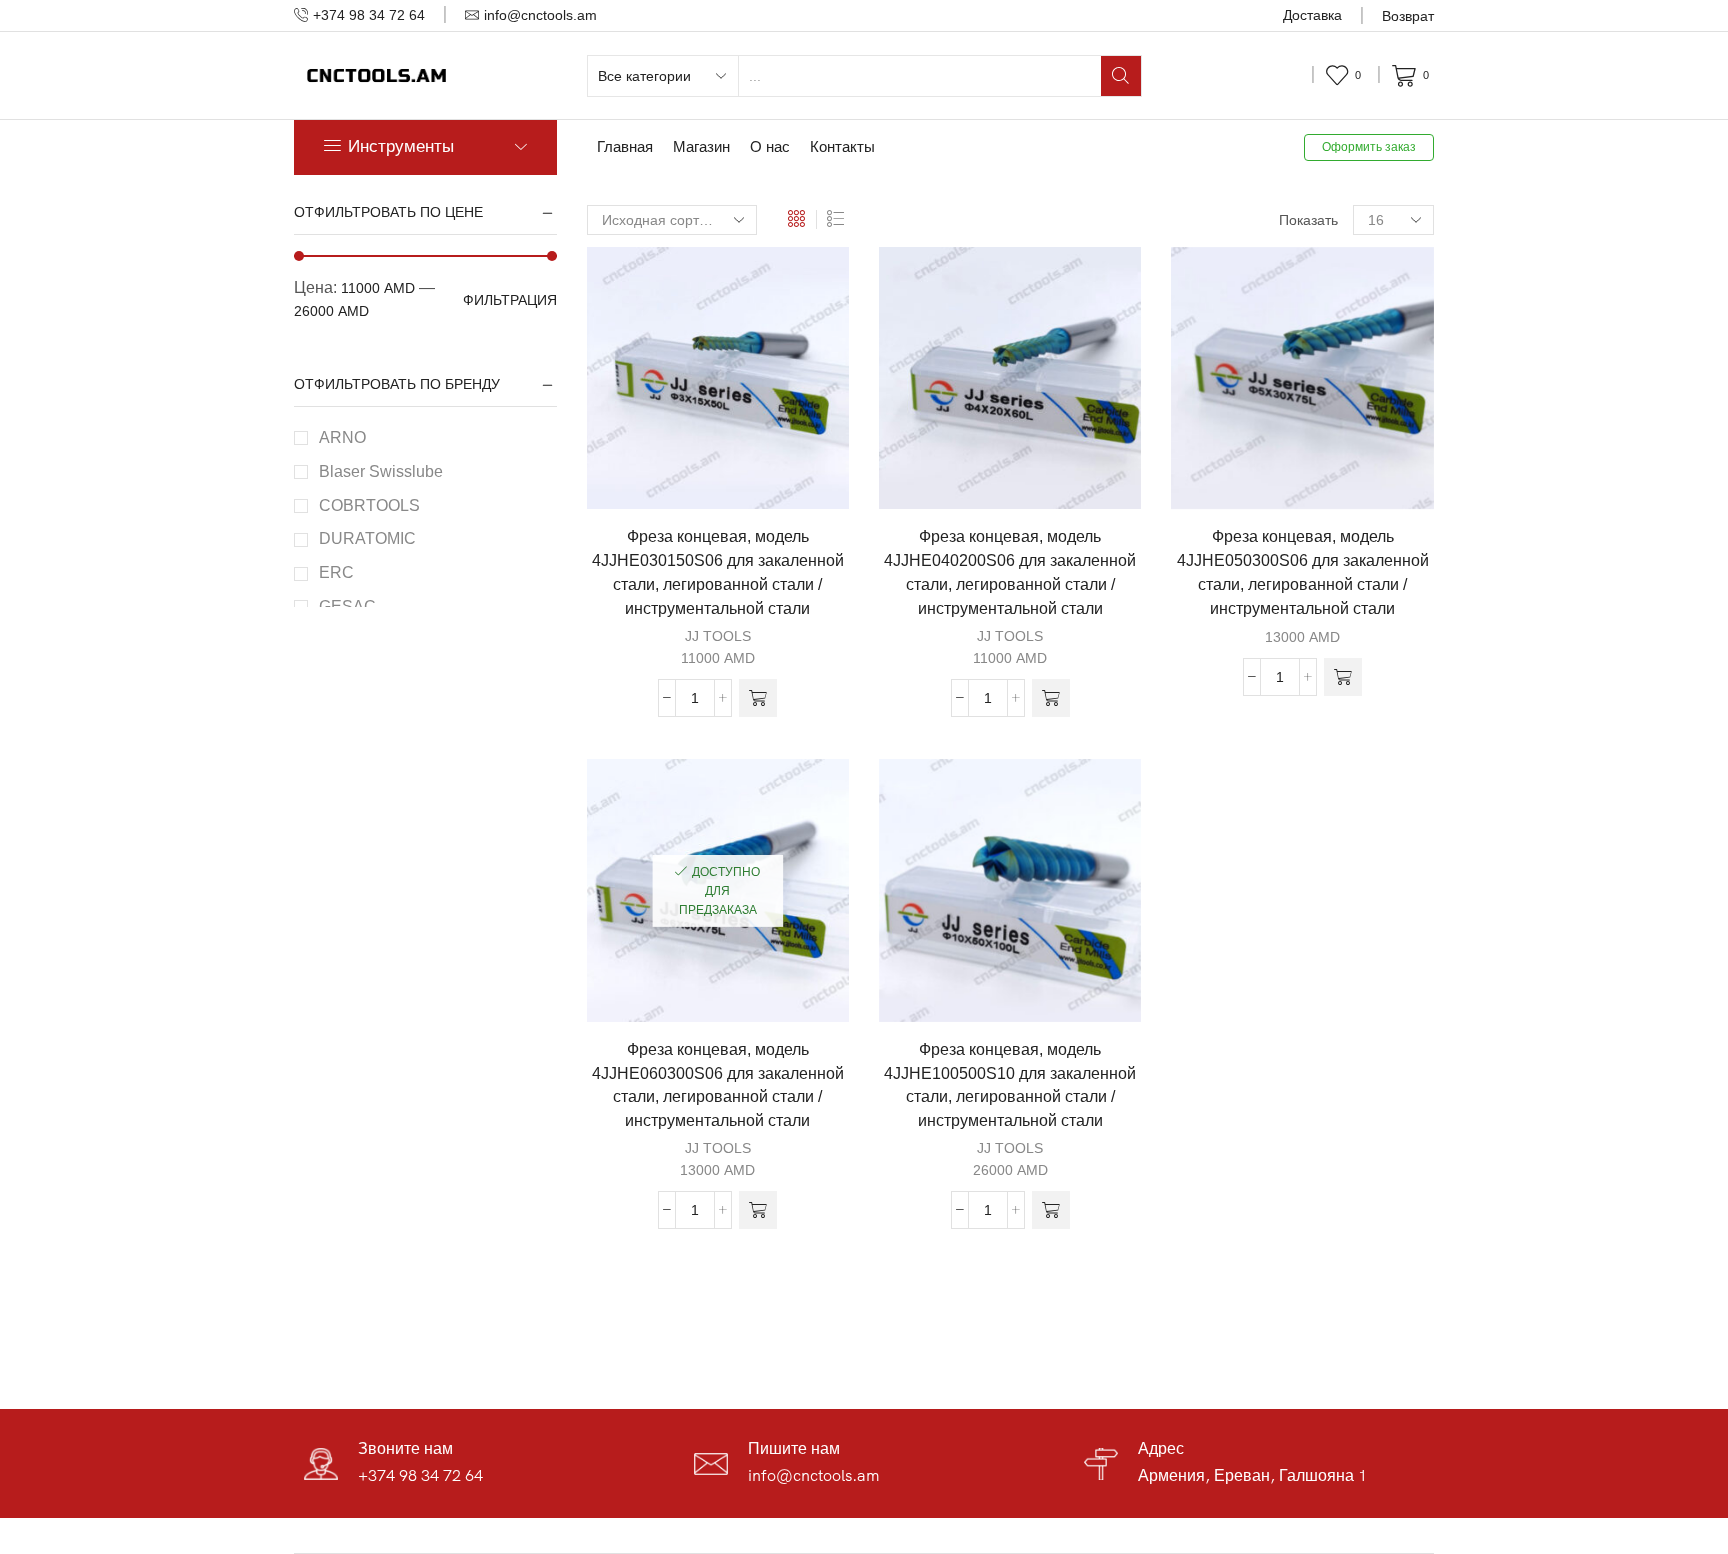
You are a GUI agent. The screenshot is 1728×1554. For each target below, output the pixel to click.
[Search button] (1121, 76)
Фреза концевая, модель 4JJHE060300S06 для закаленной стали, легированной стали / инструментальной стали (718, 1085)
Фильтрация (510, 300)
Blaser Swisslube (381, 471)
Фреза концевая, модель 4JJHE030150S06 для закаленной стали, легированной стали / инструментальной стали (718, 572)
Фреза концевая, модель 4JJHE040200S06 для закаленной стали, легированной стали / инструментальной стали (1010, 572)
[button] (758, 698)
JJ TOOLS (718, 636)
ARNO (342, 437)
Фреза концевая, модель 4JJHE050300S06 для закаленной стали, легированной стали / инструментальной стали (1303, 572)
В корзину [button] (728, 477)
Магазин (701, 146)
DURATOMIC (367, 538)
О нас (770, 146)
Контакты (842, 146)
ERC (336, 572)
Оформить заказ (1369, 147)
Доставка (1312, 15)
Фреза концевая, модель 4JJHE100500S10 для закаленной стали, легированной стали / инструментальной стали (1010, 1085)
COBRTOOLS (369, 505)
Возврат (1408, 16)
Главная (625, 146)
